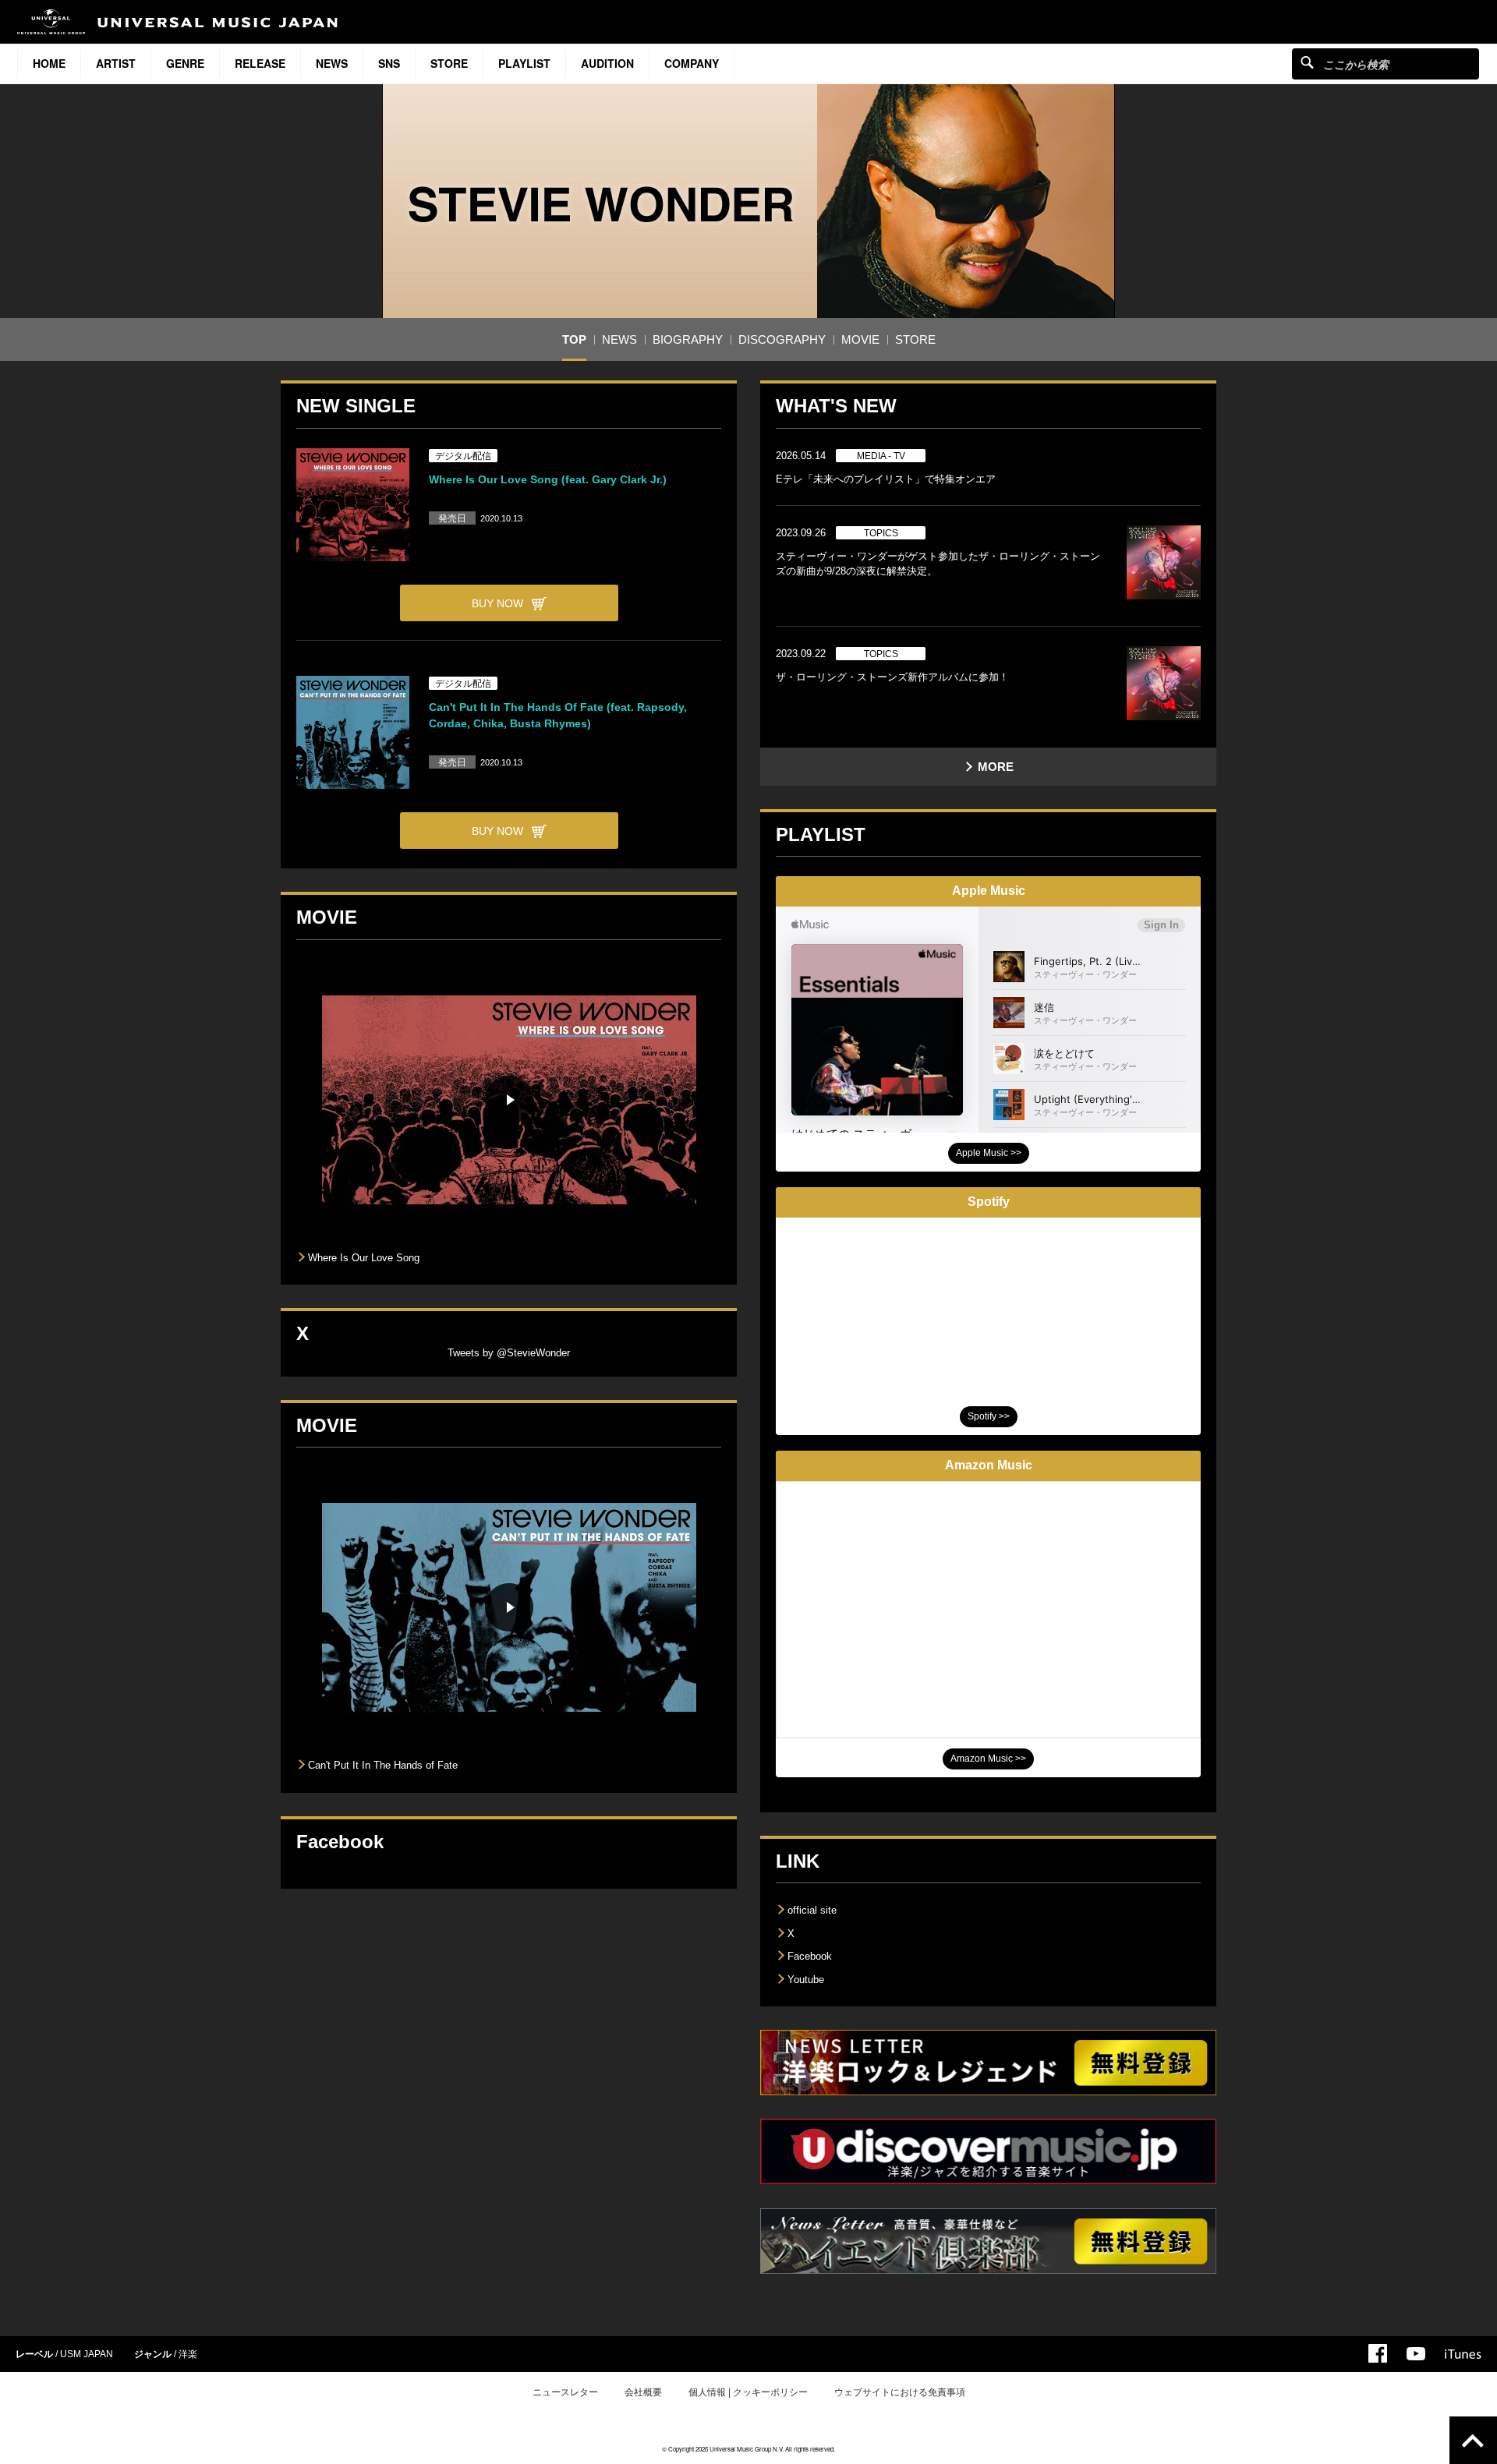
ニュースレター (565, 2392)
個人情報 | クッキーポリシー (748, 2392)
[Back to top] (1473, 2440)
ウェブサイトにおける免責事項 (900, 2392)
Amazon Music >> (988, 1759)
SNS (389, 63)
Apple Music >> (989, 1153)
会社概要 (643, 2392)
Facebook (810, 1956)
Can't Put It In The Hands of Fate (383, 1765)
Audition (607, 63)
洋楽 (188, 2354)
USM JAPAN (87, 2354)
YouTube (1416, 2354)
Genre (185, 63)
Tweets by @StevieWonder (509, 1353)
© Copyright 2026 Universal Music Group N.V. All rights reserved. (748, 2449)
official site (812, 1910)
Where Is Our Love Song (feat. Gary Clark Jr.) (548, 479)
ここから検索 (1307, 62)
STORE (449, 63)
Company (692, 63)
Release (260, 63)
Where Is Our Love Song (364, 1258)
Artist (116, 63)
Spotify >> (989, 1416)
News (332, 63)
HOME (49, 63)
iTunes (1463, 2354)
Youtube (806, 1980)
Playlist (524, 63)
